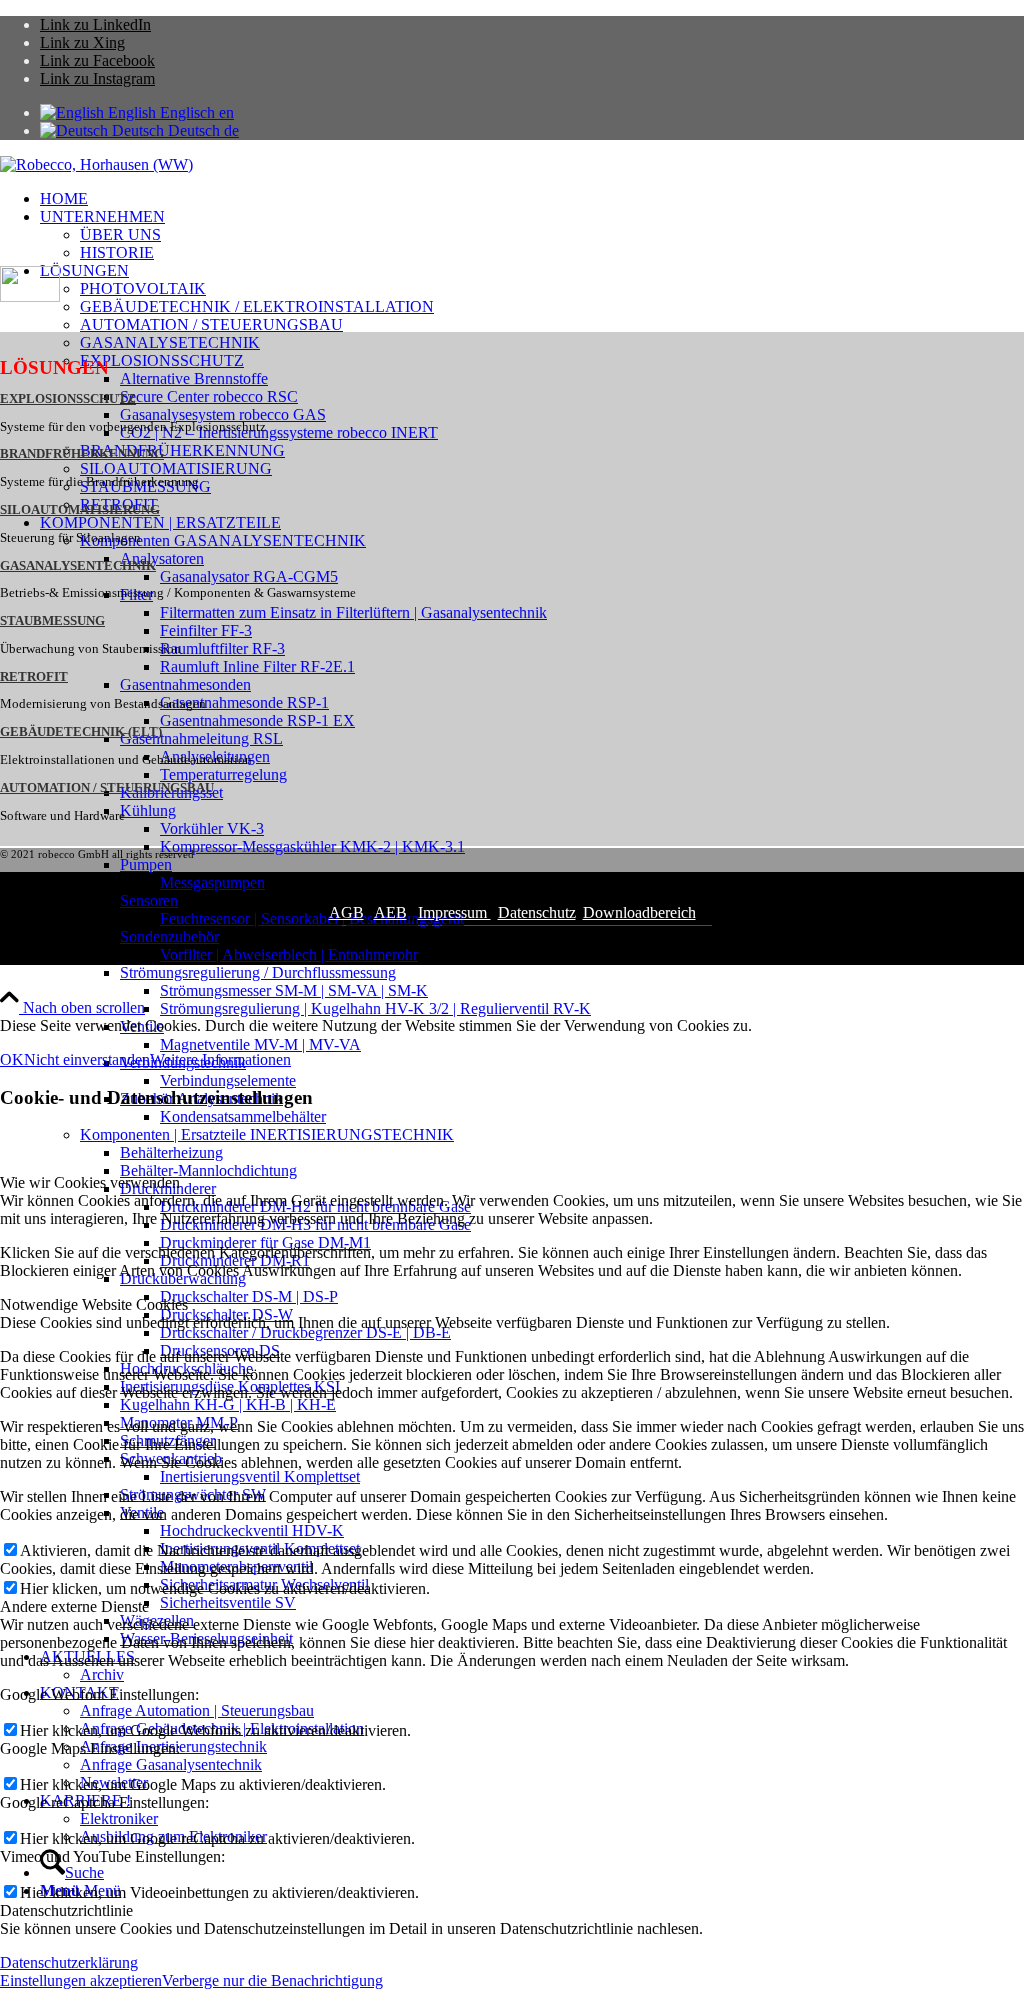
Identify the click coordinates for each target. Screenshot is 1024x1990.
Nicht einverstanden (87, 1059)
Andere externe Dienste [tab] (74, 1606)
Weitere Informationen (220, 1059)
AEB (390, 912)
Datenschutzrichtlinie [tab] (66, 1910)
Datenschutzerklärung (69, 1962)
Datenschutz (537, 912)
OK (12, 1059)
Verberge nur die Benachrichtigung (272, 1980)
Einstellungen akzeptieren (81, 1980)
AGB (346, 912)
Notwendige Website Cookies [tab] (94, 1304)
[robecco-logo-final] (96, 164)
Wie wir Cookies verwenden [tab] (90, 1182)
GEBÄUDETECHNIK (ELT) (81, 732)
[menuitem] (532, 199)
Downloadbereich (639, 912)
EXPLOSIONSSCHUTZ (68, 399)
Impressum (454, 912)
